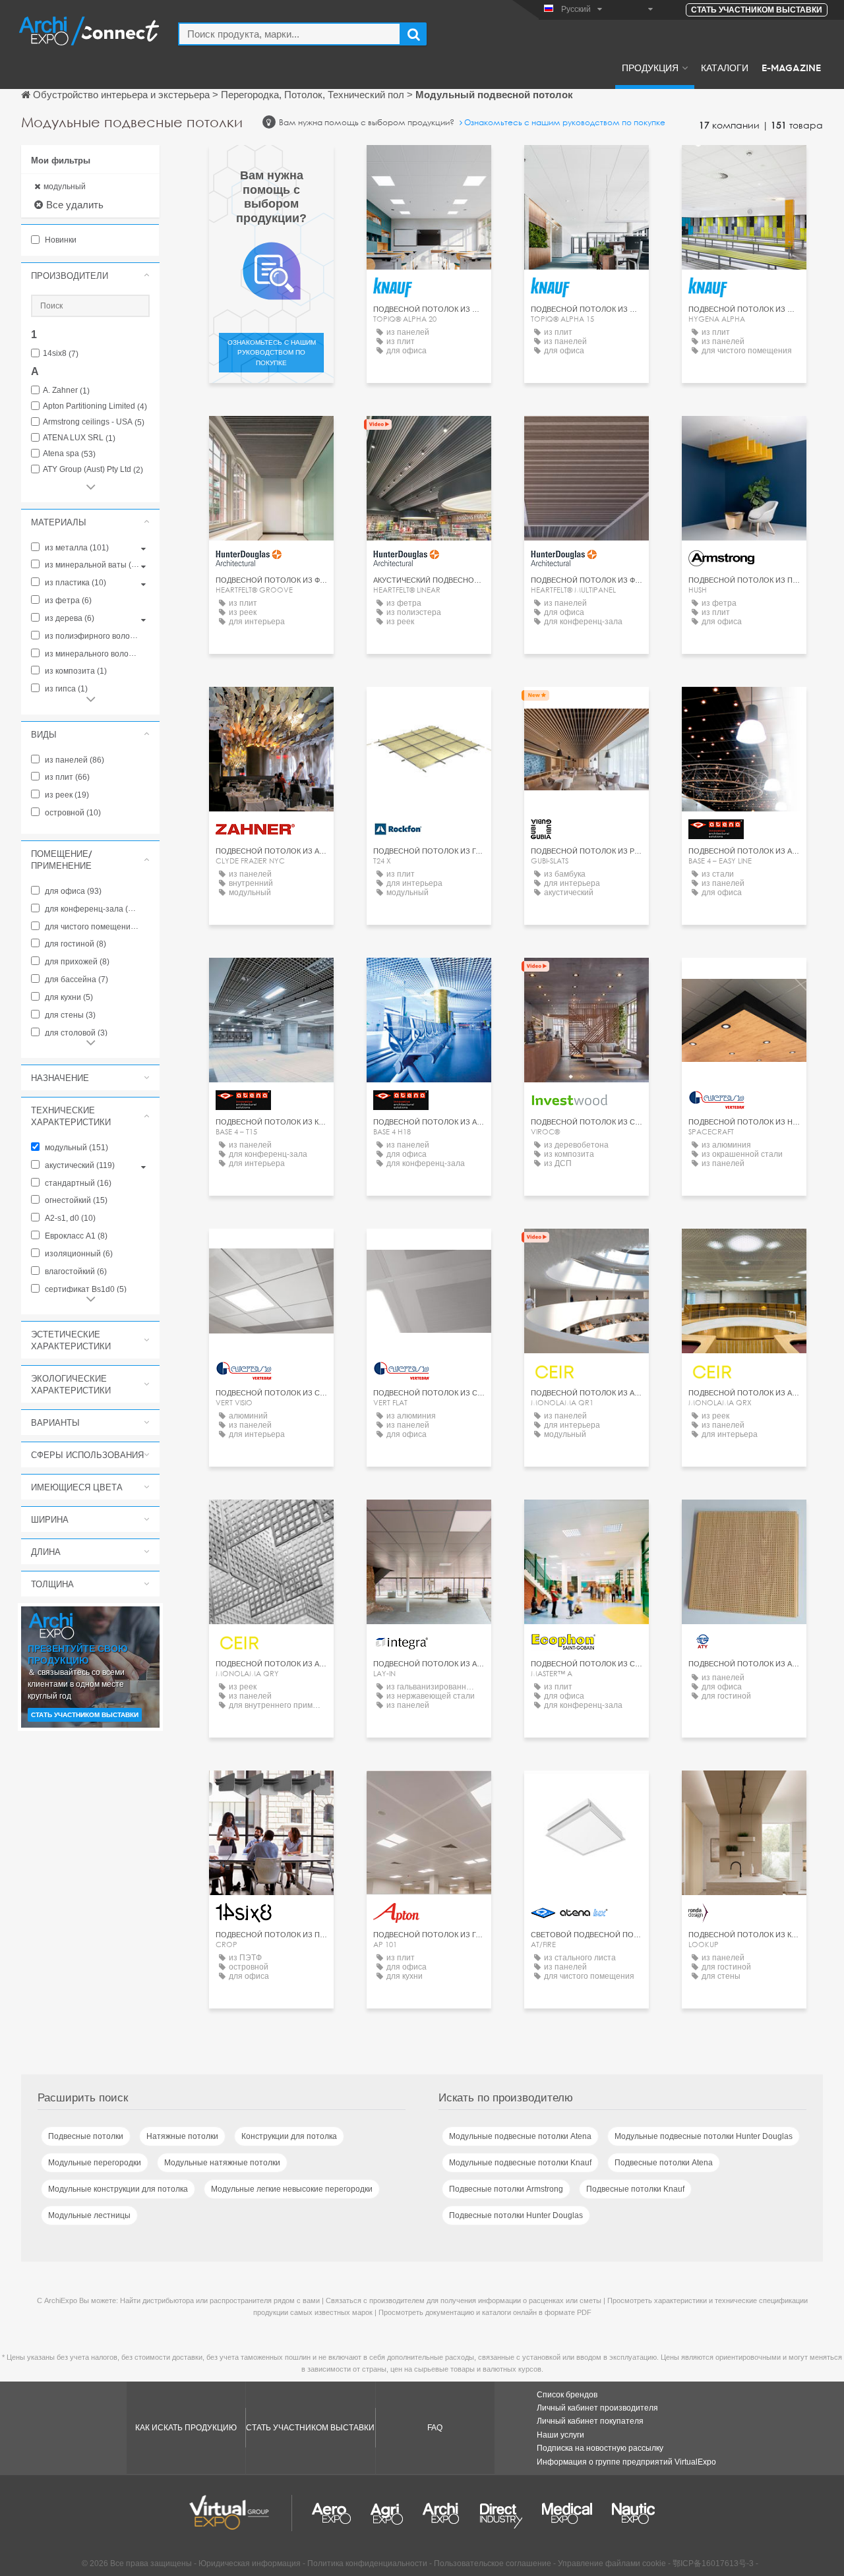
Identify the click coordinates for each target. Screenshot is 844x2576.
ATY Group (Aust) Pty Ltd (93, 470)
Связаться (744, 438)
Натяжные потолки (182, 2136)
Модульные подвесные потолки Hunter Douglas (704, 2136)
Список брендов (567, 2395)
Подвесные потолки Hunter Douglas (516, 2215)
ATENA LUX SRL (79, 438)
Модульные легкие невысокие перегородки (292, 2189)
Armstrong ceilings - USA (94, 422)
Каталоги (725, 67)
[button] (90, 276)
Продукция (650, 67)
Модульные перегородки (95, 2163)
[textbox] (289, 34)
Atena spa (69, 454)
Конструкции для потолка (289, 2136)
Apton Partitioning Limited (95, 406)
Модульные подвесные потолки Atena (520, 2136)
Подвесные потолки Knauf (635, 2189)
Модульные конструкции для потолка (118, 2189)
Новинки (60, 240)
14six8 (61, 354)
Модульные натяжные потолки (222, 2163)
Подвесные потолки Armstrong (506, 2189)
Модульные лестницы (89, 2215)
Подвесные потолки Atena (664, 2163)
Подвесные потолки (86, 2136)
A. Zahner (66, 391)
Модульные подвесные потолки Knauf (520, 2163)
